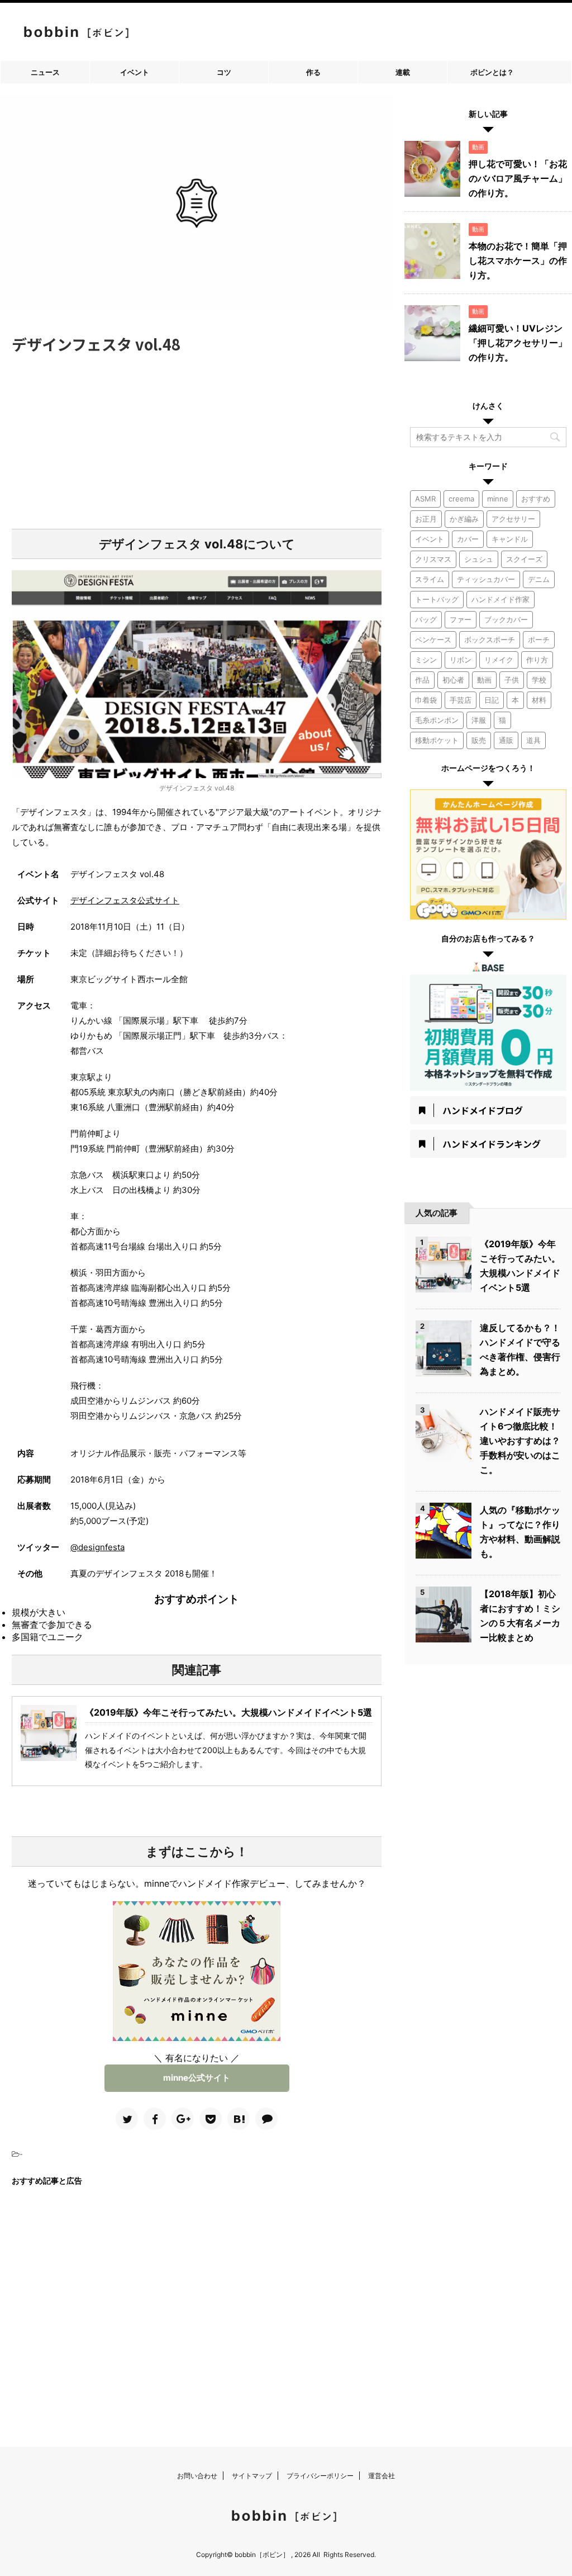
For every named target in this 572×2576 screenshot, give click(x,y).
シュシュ (479, 559)
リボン (461, 660)
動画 (484, 680)
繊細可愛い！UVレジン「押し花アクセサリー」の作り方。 (518, 343)
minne (498, 499)
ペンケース (433, 640)
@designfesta (97, 1547)
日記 (492, 700)
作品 (422, 680)
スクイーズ (524, 559)
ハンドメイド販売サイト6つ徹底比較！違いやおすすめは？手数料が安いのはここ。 (520, 1441)
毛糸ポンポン (437, 720)
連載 (403, 72)
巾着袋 (426, 700)
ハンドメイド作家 (500, 599)
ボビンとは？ (492, 72)
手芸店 (461, 700)
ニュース (45, 72)
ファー (461, 619)
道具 (533, 740)
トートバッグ (437, 599)
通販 (506, 740)
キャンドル (510, 539)
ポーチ (539, 640)
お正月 (426, 519)
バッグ (426, 619)
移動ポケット (437, 740)
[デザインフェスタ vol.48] (239, 2119)
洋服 (479, 720)
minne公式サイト (197, 2078)
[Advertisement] (197, 439)
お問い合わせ (197, 2476)
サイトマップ (252, 2476)
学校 (539, 680)
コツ (224, 72)
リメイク (499, 660)
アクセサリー (513, 519)
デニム (539, 579)
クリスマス (433, 559)
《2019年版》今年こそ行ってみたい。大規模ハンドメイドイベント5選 (228, 1712)
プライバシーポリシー (320, 2476)
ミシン (426, 660)
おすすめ (536, 499)
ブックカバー (506, 619)
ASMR (425, 499)
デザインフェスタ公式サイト (125, 900)
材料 (539, 700)
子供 (512, 680)
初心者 (453, 680)
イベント (135, 72)
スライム (430, 579)
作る (313, 72)
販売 (479, 740)
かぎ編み (464, 519)
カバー (468, 539)
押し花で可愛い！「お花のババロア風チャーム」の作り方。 (518, 178)
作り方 (537, 660)
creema (461, 499)
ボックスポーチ (490, 640)
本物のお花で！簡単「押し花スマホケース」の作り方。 (518, 261)
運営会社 (382, 2476)
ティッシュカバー (486, 579)
